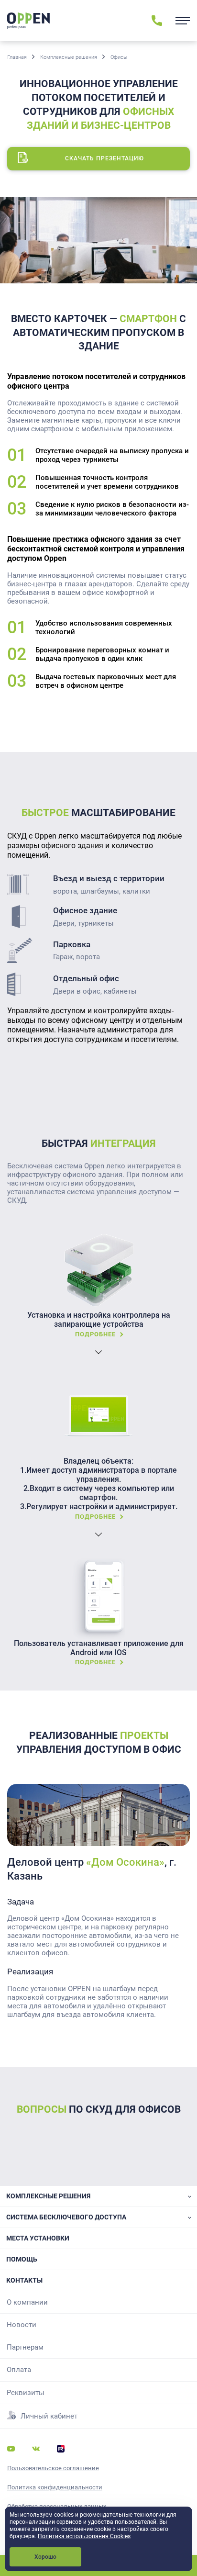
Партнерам (25, 2347)
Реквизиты (26, 2393)
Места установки (38, 2238)
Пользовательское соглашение (53, 2468)
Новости (22, 2325)
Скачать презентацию (104, 158)
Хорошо (45, 2557)
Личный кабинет (49, 2416)
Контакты (24, 2280)
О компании (27, 2302)
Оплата (19, 2370)
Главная (17, 57)
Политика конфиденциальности (55, 2487)
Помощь (22, 2259)
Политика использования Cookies (84, 2536)
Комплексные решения (69, 57)
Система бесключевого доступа (66, 2217)
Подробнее (95, 1334)
